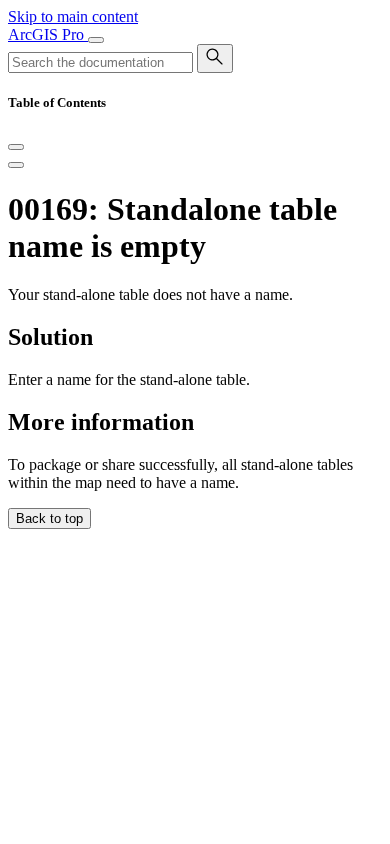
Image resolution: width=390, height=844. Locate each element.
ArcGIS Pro (48, 34)
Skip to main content (73, 16)
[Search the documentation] (215, 58)
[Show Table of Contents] (16, 165)
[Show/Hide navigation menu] (96, 40)
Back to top (49, 518)
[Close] (16, 147)
